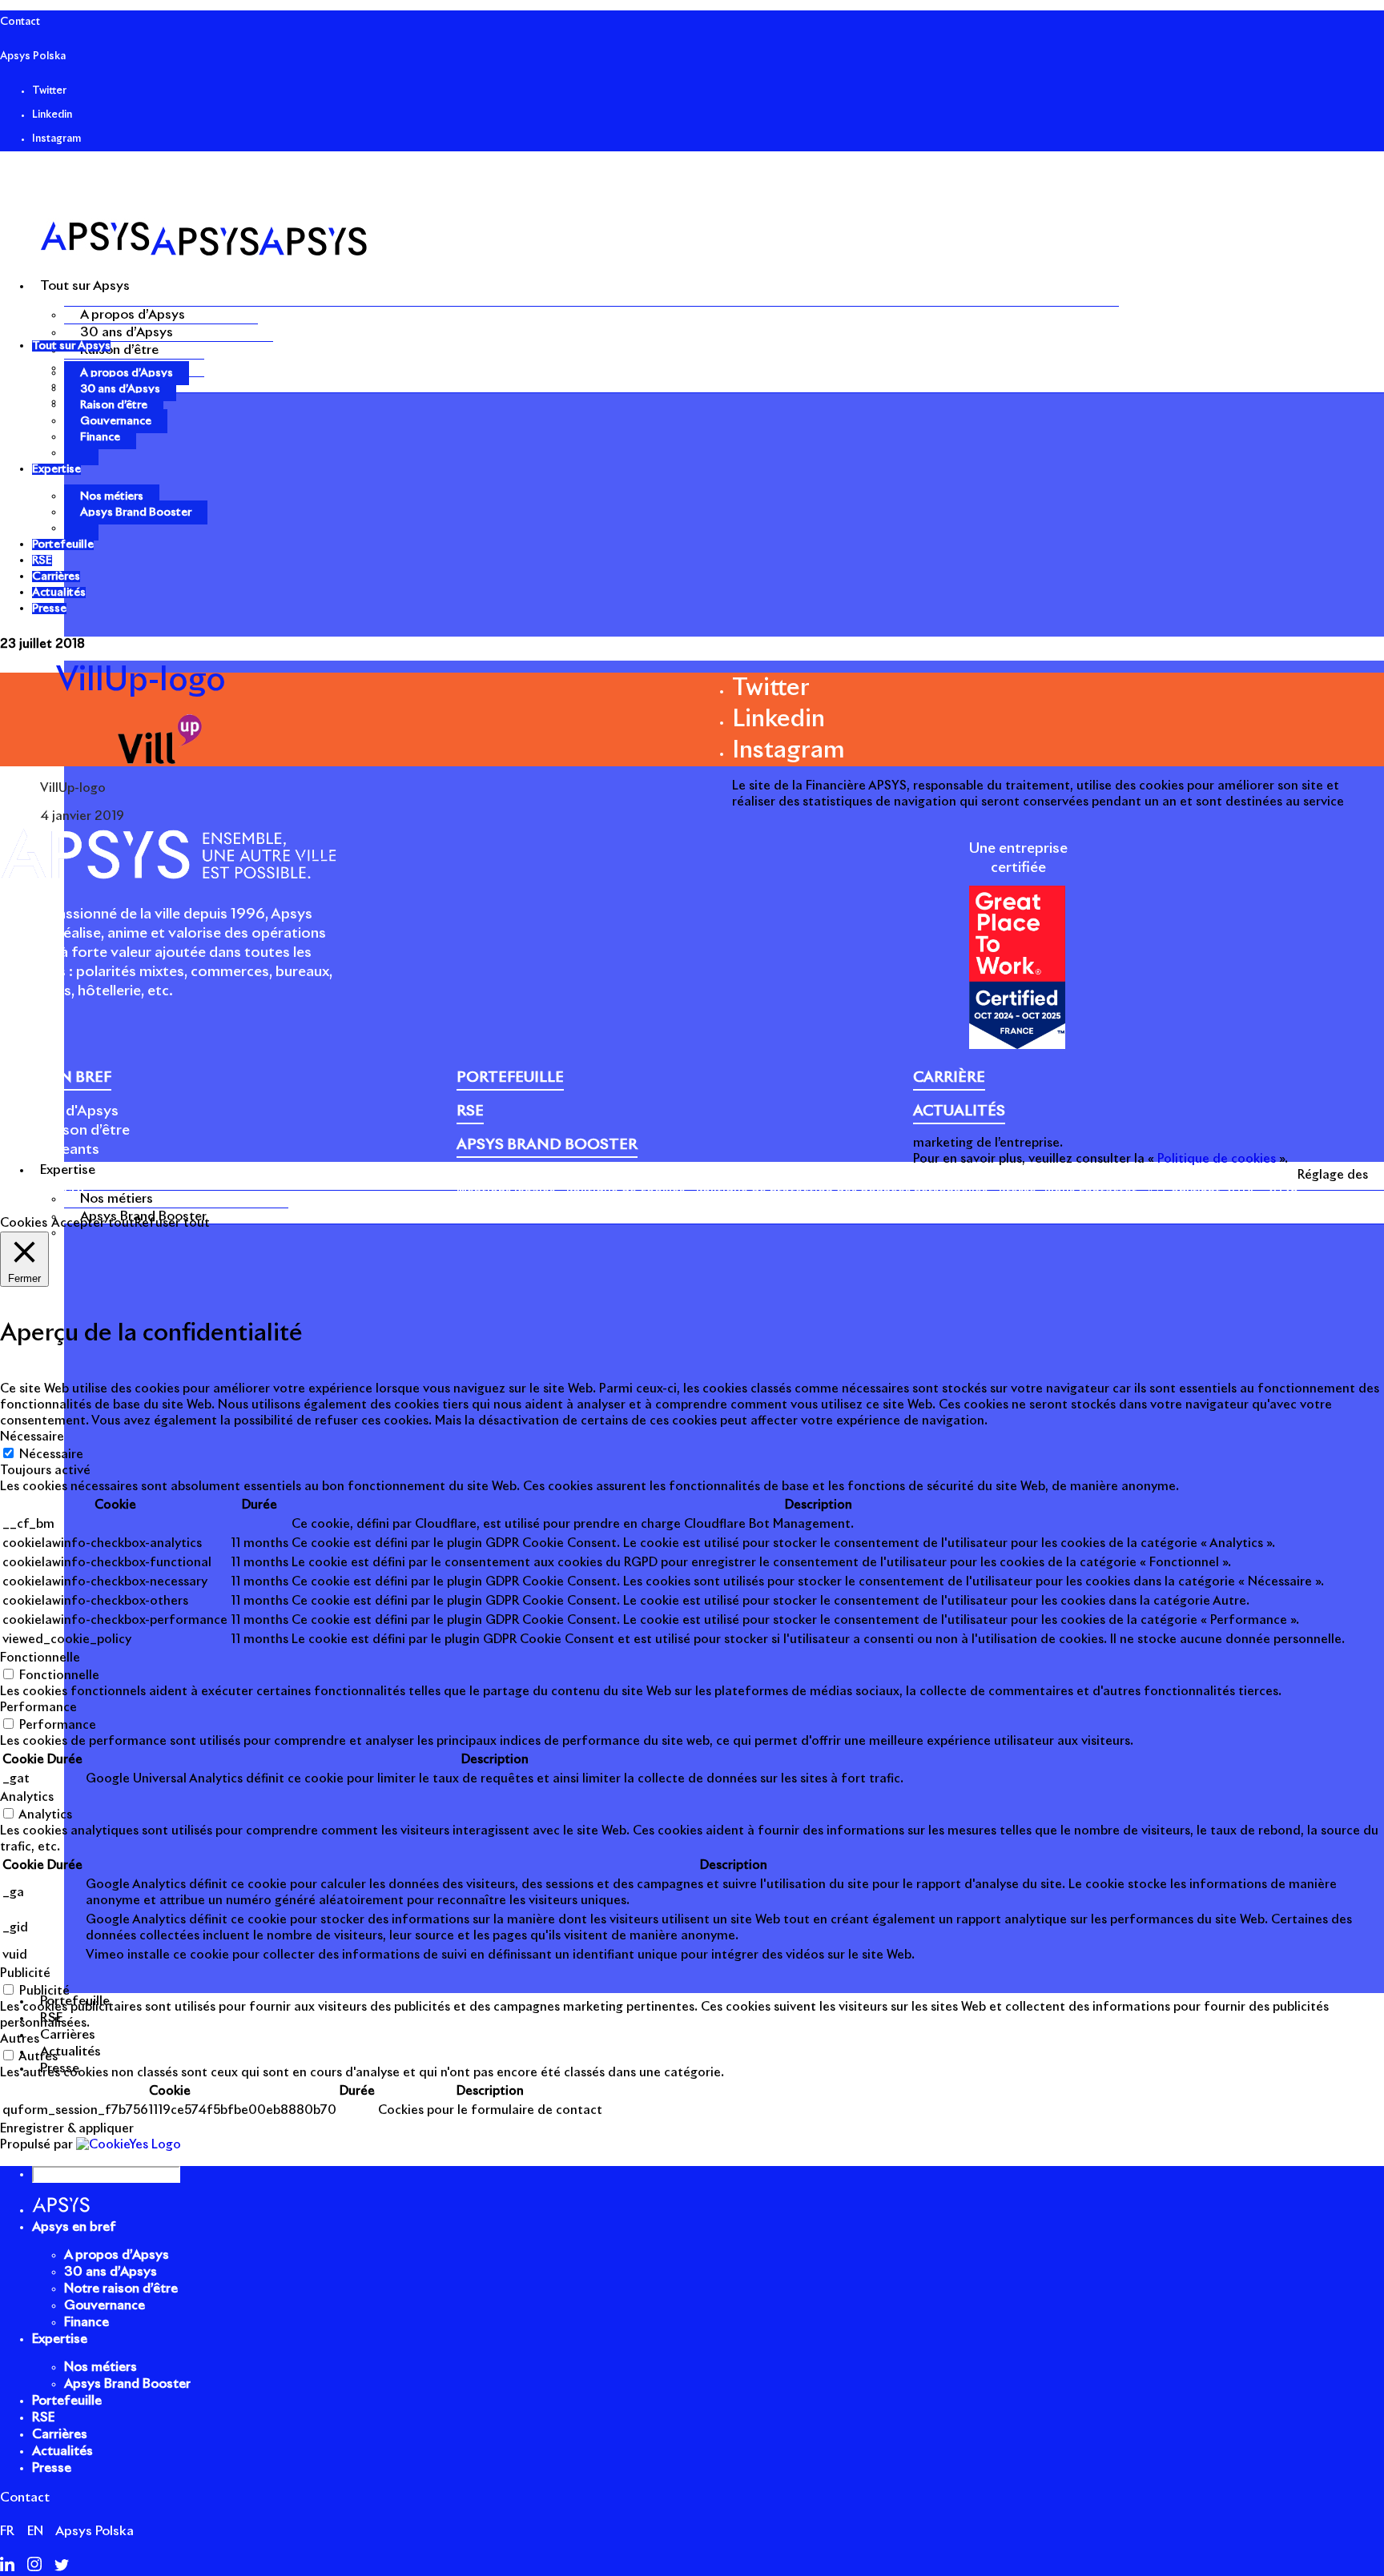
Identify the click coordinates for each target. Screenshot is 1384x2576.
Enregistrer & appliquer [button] (67, 2129)
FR (7, 2531)
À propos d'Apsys (59, 1111)
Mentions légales (506, 1192)
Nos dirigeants (50, 1150)
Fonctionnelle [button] (40, 1658)
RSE (43, 2417)
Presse (1018, 1192)
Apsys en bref (74, 2227)
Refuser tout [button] (172, 1223)
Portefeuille (67, 2401)
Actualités (62, 2451)
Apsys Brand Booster (136, 512)
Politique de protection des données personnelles (842, 1192)
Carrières (60, 2434)
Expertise (60, 2339)
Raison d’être (119, 350)
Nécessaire (51, 1455)
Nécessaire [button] (32, 1437)
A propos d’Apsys (133, 315)
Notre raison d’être (65, 1131)
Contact (20, 22)
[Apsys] (203, 252)
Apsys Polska (33, 56)
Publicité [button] (25, 1973)
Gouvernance (116, 421)
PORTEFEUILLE (510, 1078)
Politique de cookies (626, 1192)
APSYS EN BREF (56, 1078)
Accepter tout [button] (93, 1223)
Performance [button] (38, 1708)
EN (35, 2531)
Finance (100, 437)
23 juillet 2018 (42, 644)
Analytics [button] (27, 1797)
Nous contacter (1090, 1192)
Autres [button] (20, 2039)
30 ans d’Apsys (127, 332)
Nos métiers (117, 1199)
